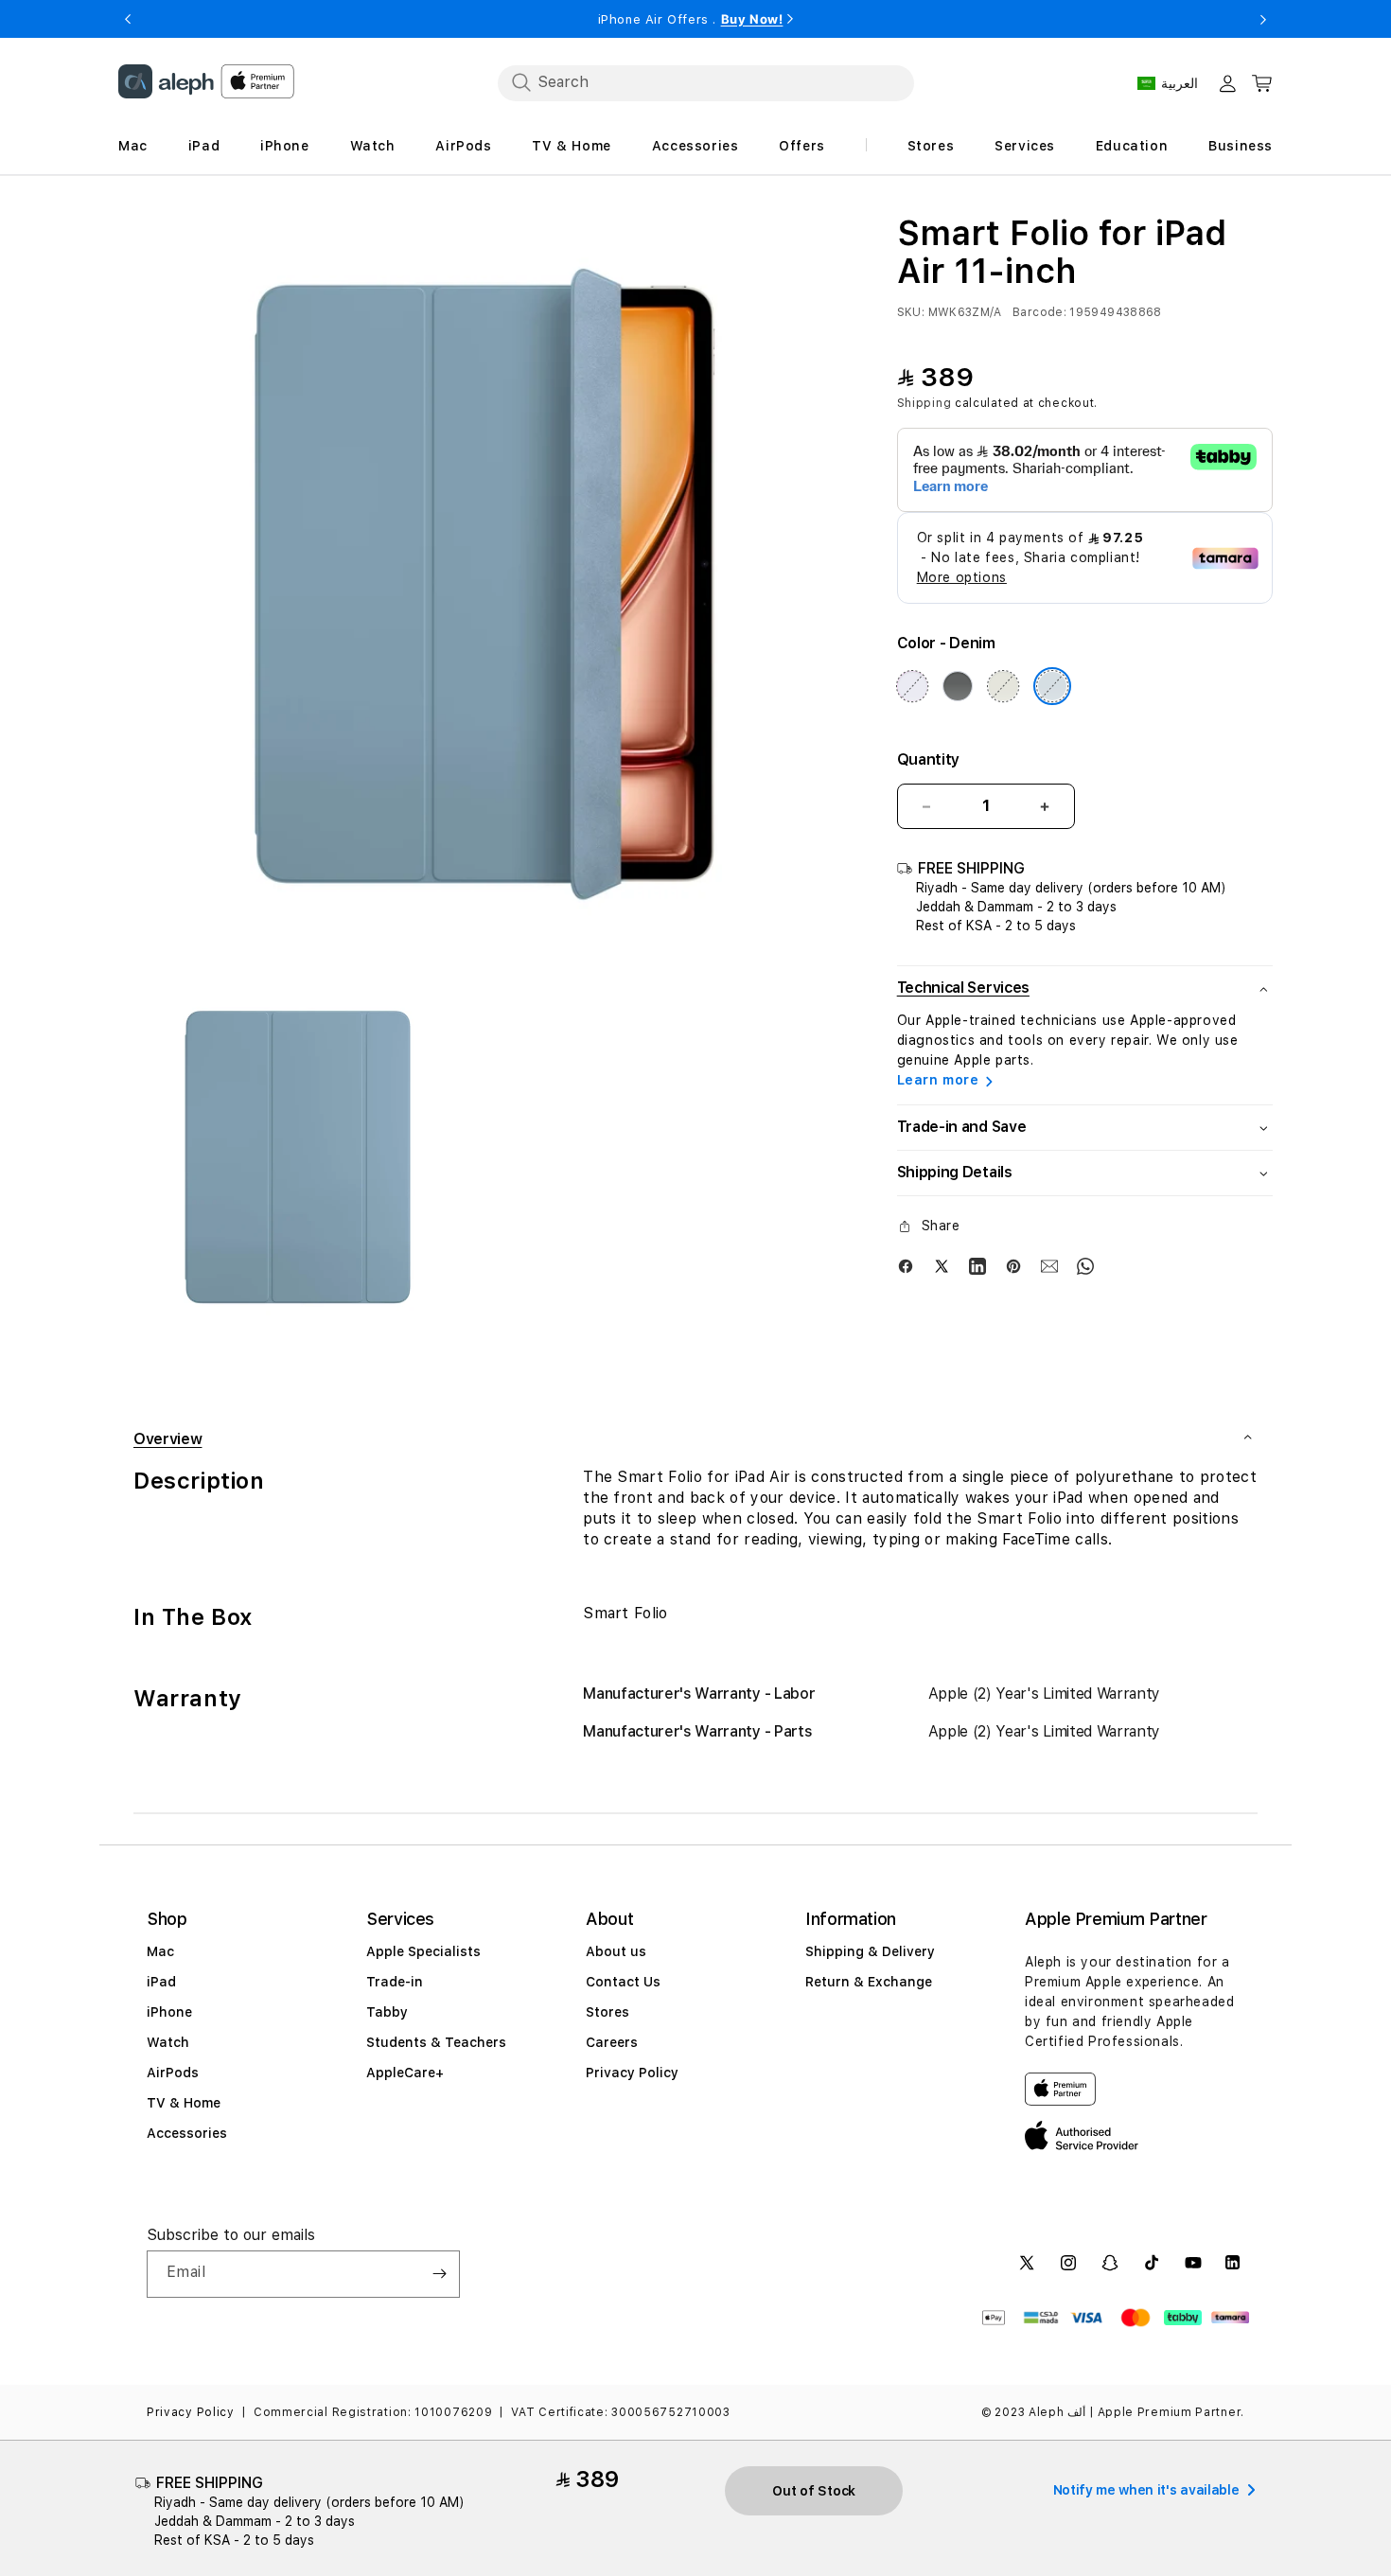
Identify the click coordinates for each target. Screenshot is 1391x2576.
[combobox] (706, 82)
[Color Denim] (1052, 686)
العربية (1180, 83)
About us (616, 1951)
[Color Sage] (1003, 686)
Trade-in (395, 1982)
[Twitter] (942, 1265)
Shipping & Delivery (870, 1951)
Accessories (187, 2133)
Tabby (387, 2012)
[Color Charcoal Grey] (958, 686)
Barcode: (1039, 312)
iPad (161, 1982)
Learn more (938, 1080)
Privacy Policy (632, 2073)
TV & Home (184, 2103)
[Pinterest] (1013, 1265)
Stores (607, 2012)
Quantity (928, 759)
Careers (612, 2042)
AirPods (173, 2073)
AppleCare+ (405, 2073)
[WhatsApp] (1085, 1265)
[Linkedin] (977, 1265)
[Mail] (1049, 1265)
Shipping (924, 403)
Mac (160, 1951)
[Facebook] (906, 1265)
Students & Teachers (436, 2042)
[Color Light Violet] (912, 686)
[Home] (166, 81)
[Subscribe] (439, 2274)
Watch (168, 2042)
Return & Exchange (869, 1982)
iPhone (169, 2012)
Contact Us (623, 1982)
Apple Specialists (423, 1951)
